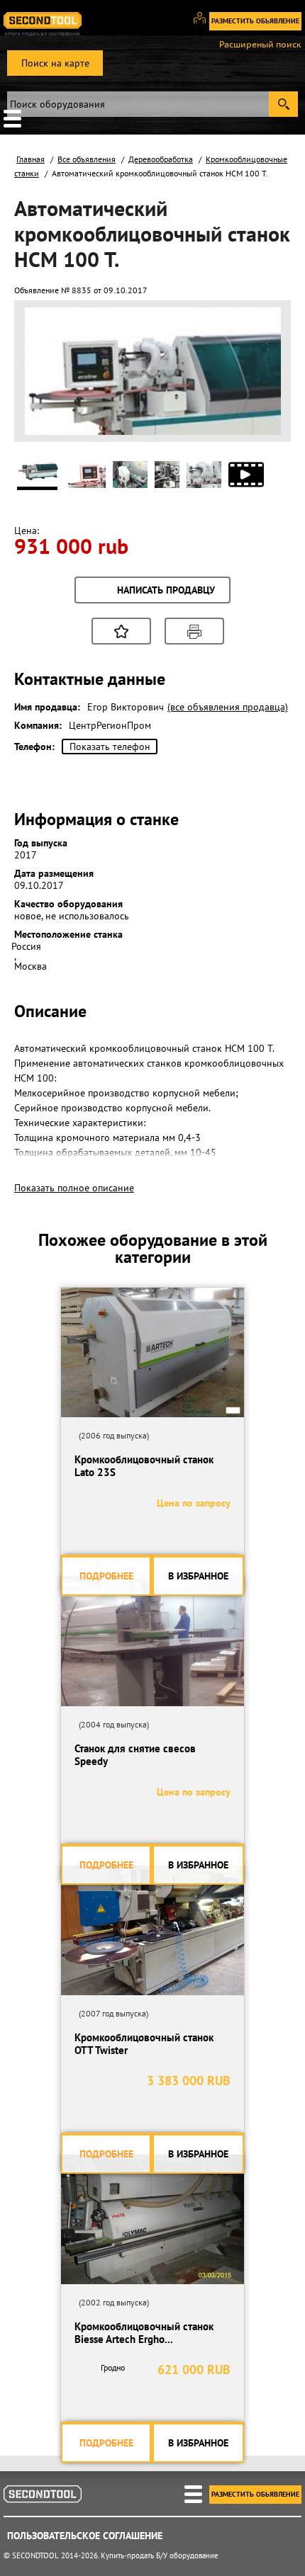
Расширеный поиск (260, 45)
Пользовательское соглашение (85, 2536)
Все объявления (87, 159)
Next (262, 418)
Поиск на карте (55, 63)
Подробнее (106, 1576)
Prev (43, 418)
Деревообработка (161, 159)
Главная (30, 159)
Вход (205, 24)
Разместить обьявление (255, 21)
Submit (283, 104)
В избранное (198, 1576)
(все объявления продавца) (228, 707)
